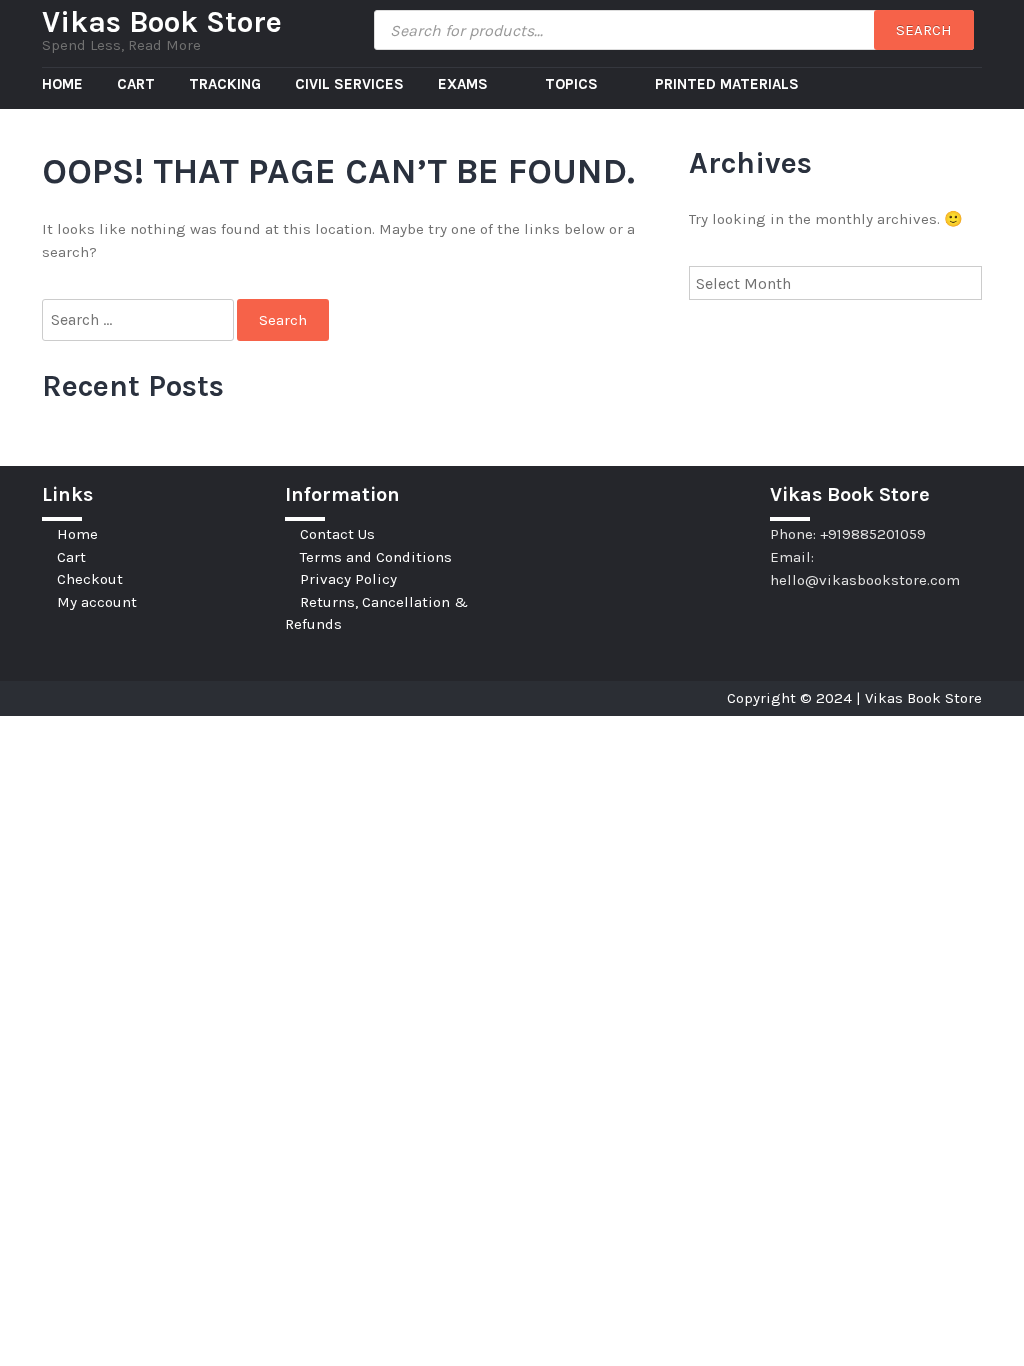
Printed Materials (727, 84)
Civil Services (349, 84)
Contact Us (337, 534)
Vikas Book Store (162, 22)
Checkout (90, 579)
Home (62, 84)
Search (924, 30)
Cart (136, 84)
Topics (573, 84)
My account (97, 602)
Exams (465, 84)
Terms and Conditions (376, 557)
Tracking (225, 84)
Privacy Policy (348, 579)
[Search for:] (139, 320)
